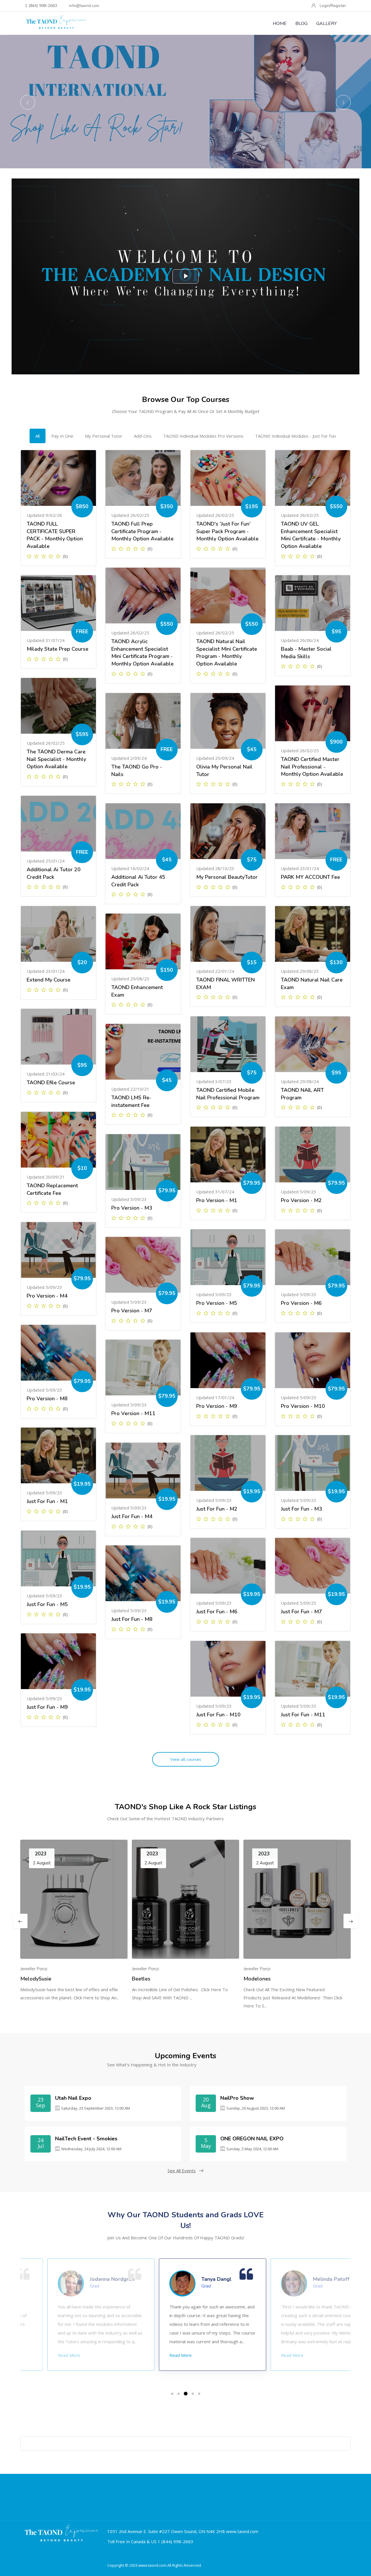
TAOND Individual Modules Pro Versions (203, 436)
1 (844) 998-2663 (41, 6)
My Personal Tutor (104, 436)
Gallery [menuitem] (327, 24)
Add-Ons (143, 436)
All (38, 436)
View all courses (186, 1759)
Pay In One (62, 436)
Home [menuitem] (280, 24)
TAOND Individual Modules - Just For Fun (295, 436)
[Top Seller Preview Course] (58, 478)
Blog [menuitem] (301, 24)
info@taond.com (84, 6)
